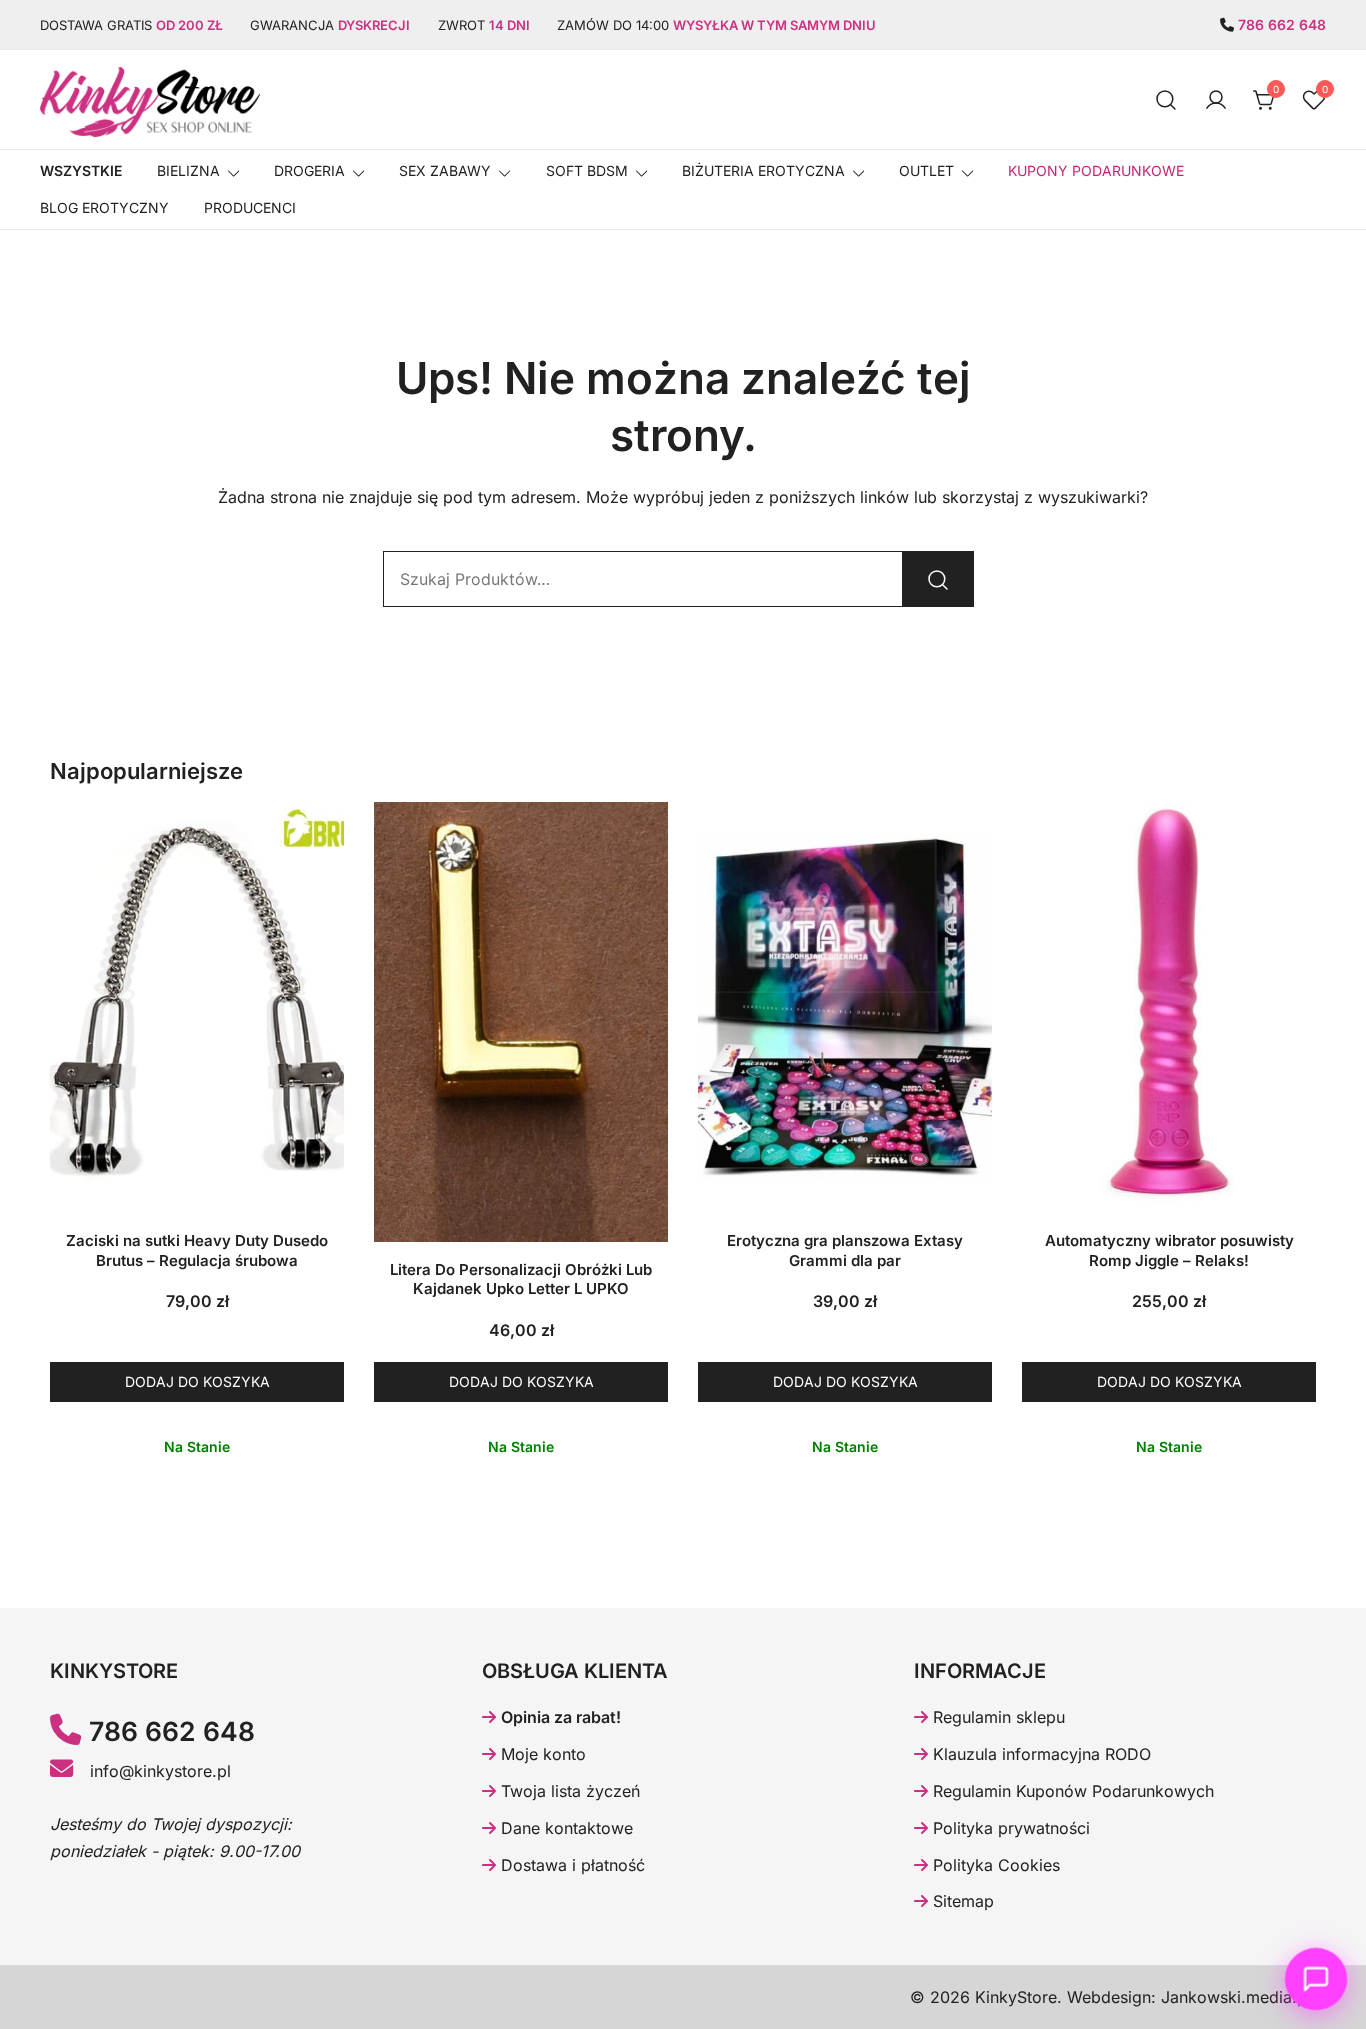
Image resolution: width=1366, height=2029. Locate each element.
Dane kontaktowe (564, 1828)
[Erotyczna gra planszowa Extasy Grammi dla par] (845, 1008)
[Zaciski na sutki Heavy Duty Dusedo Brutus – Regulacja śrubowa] (197, 1008)
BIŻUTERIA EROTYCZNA (763, 170)
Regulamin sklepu (996, 1717)
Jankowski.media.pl (1236, 1997)
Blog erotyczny (104, 207)
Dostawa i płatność (570, 1865)
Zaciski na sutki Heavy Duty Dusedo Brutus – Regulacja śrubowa (197, 1250)
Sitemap (961, 1901)
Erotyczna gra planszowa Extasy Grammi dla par (845, 1250)
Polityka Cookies (994, 1865)
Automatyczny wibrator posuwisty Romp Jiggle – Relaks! (1169, 1250)
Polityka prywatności (1009, 1828)
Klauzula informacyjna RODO (1039, 1754)
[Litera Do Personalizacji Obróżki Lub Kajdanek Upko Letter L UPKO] (521, 1022)
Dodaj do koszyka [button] (197, 1381)
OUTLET (926, 170)
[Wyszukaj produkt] (938, 579)
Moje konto (541, 1754)
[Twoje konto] (1216, 100)
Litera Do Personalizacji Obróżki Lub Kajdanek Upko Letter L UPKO (521, 1279)
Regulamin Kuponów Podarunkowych (1071, 1791)
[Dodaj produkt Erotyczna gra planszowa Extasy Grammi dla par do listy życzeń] (974, 1175)
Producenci (250, 207)
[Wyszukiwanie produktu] (1166, 99)
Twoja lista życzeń (568, 1791)
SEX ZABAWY (445, 170)
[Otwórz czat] (1316, 1979)
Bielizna (188, 170)
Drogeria (309, 170)
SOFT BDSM (587, 170)
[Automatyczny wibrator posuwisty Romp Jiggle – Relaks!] (1169, 1008)
